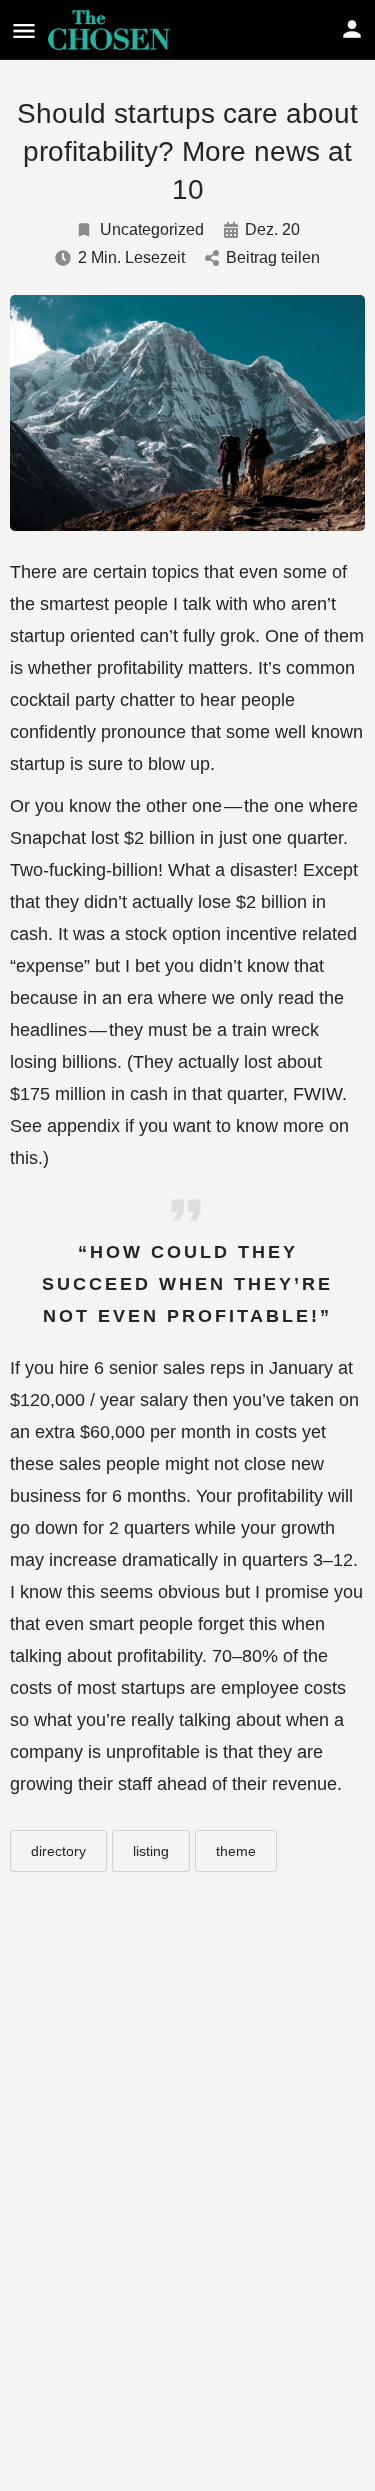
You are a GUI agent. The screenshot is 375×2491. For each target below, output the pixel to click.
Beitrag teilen (273, 257)
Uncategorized (152, 229)
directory (58, 1851)
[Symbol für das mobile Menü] (24, 30)
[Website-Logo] (111, 30)
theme (236, 1851)
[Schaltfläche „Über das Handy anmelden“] (352, 29)
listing (151, 1851)
